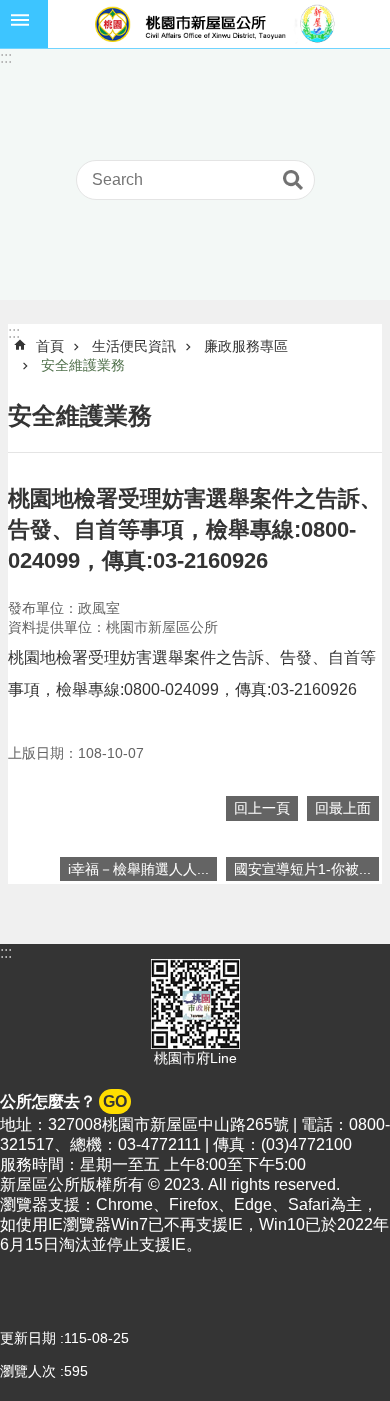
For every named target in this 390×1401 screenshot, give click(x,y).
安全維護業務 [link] (83, 365)
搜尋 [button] (293, 180)
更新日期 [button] (28, 1338)
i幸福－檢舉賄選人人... (138, 869)
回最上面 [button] (343, 808)
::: (6, 57)
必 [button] (24, 24)
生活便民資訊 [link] (134, 346)
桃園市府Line (195, 1058)
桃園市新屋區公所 (219, 24)
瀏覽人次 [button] (28, 1371)
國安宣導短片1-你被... (302, 869)
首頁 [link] (50, 346)
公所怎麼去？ (63, 1101)
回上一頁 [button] (262, 808)
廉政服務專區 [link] (246, 346)
